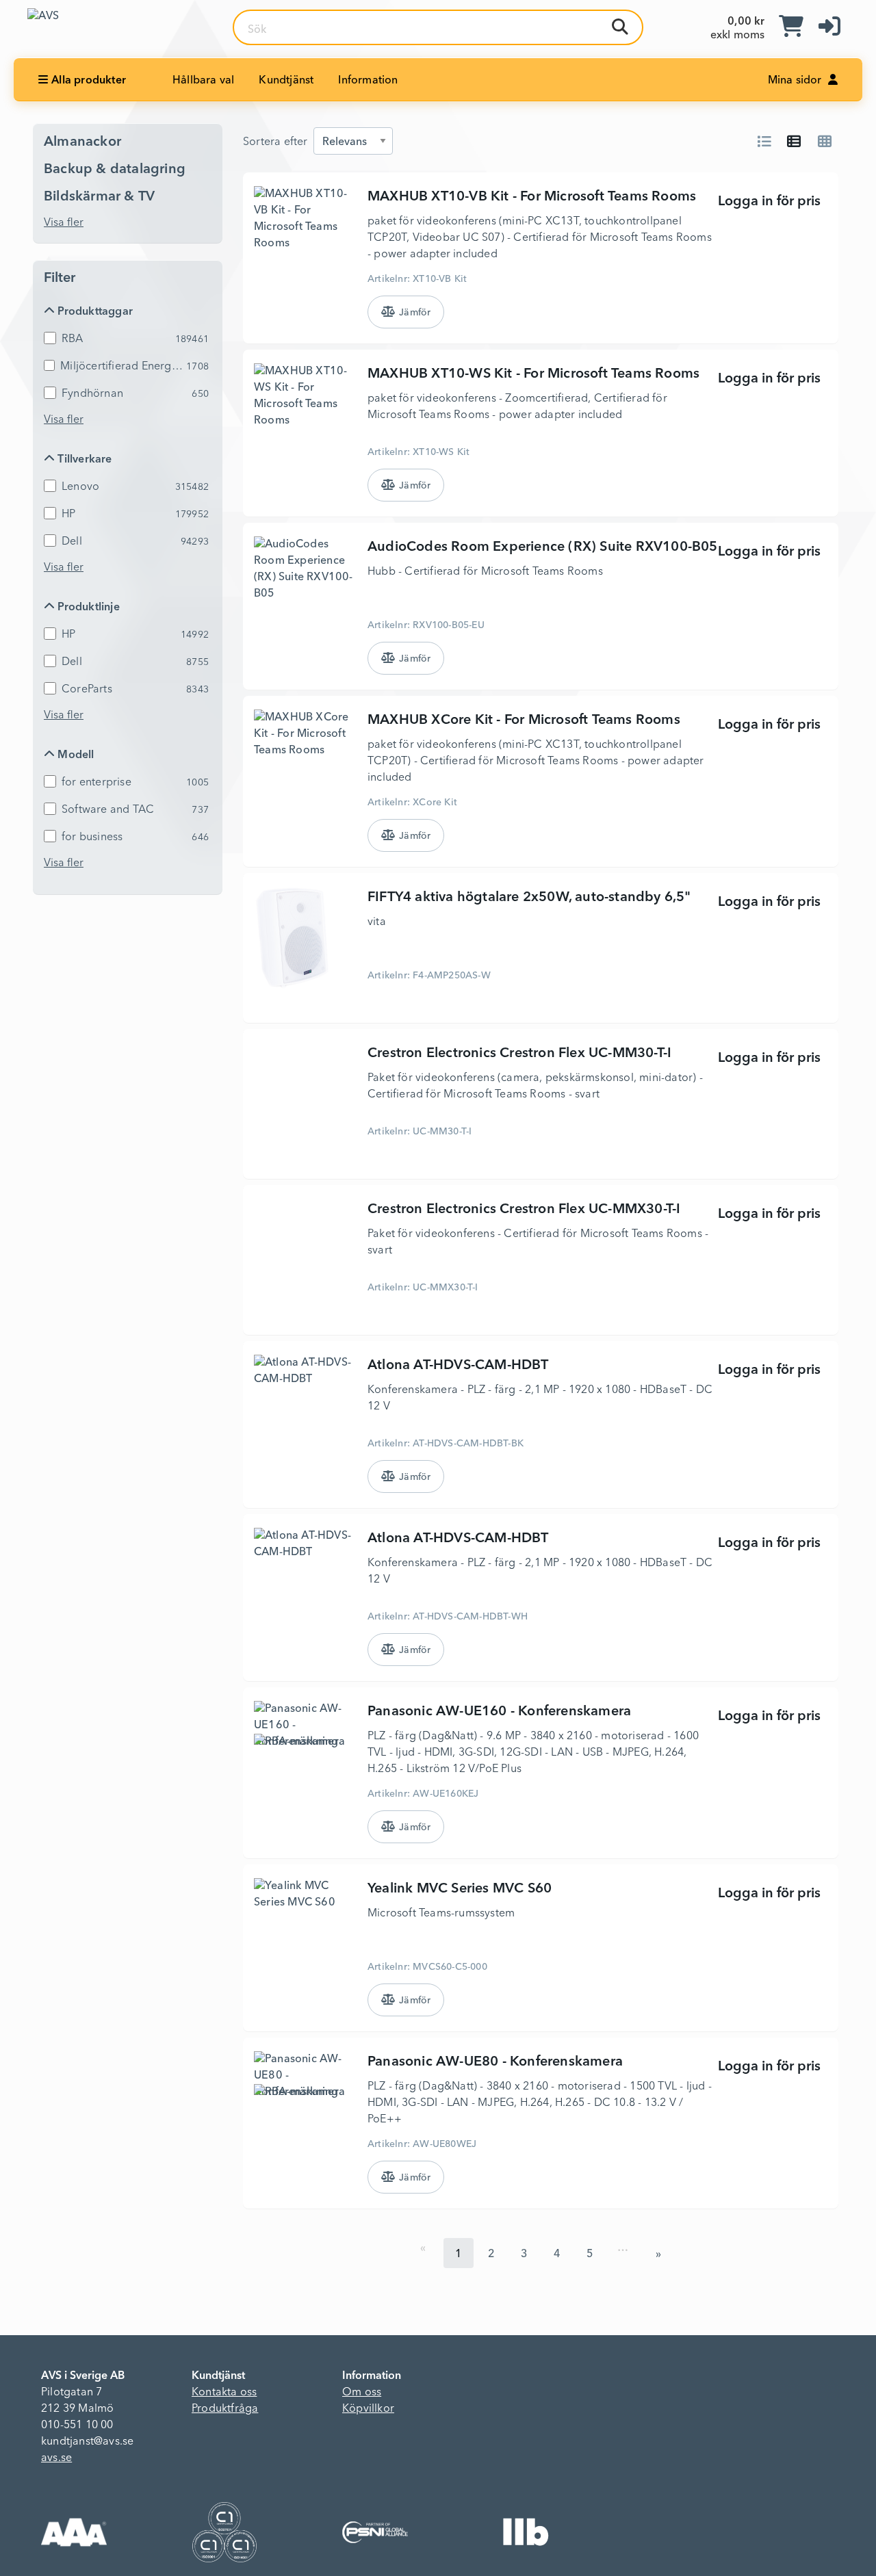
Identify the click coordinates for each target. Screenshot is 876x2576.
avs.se (56, 2458)
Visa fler (64, 223)
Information (368, 81)
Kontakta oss (224, 2393)
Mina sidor (796, 81)
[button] (829, 27)
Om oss (362, 2393)
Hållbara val (203, 81)
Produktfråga (225, 2409)
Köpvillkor (368, 2409)
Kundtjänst (286, 81)
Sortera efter (275, 142)
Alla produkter (89, 81)
